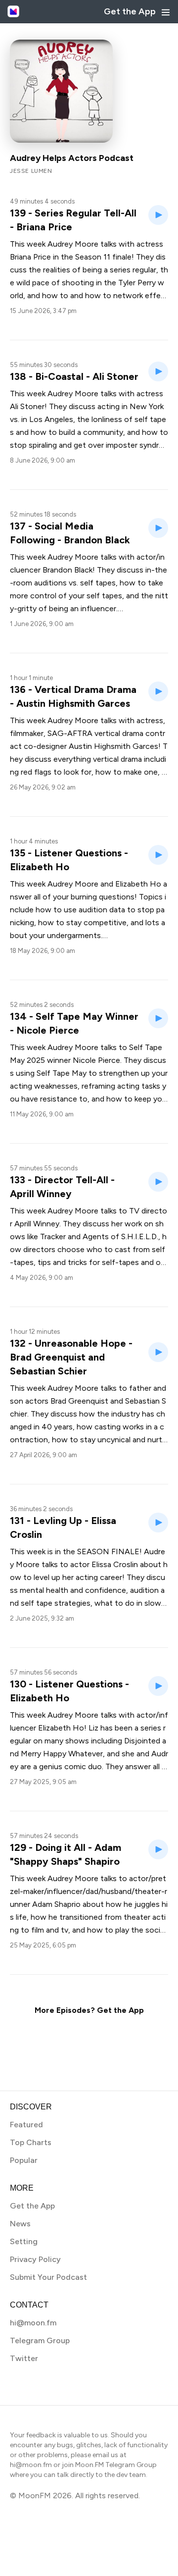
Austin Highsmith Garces (113, 746)
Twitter (24, 2358)
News (20, 2224)
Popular (24, 2160)
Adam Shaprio (56, 1904)
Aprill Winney (37, 1224)
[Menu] (166, 12)
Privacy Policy (35, 2259)
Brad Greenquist (79, 1401)
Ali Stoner (27, 406)
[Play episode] (158, 215)
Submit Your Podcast (48, 2277)
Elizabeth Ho (138, 884)
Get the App (130, 11)
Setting (24, 2241)
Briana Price (30, 257)
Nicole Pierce (96, 1060)
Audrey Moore (73, 244)
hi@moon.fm (33, 2323)
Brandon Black (67, 570)
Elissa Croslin (115, 1564)
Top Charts (31, 2142)
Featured (26, 2125)
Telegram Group (40, 2340)
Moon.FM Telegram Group (116, 2465)
